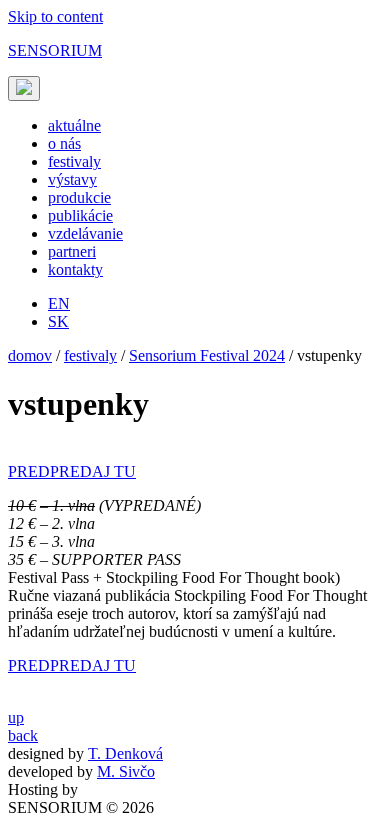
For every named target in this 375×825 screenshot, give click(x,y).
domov (30, 355)
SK (58, 321)
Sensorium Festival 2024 (207, 355)
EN (59, 303)
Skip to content (55, 16)
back (23, 735)
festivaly (90, 355)
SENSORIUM (55, 50)
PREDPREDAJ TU (72, 471)
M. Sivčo (126, 771)
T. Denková (125, 753)
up (16, 717)
